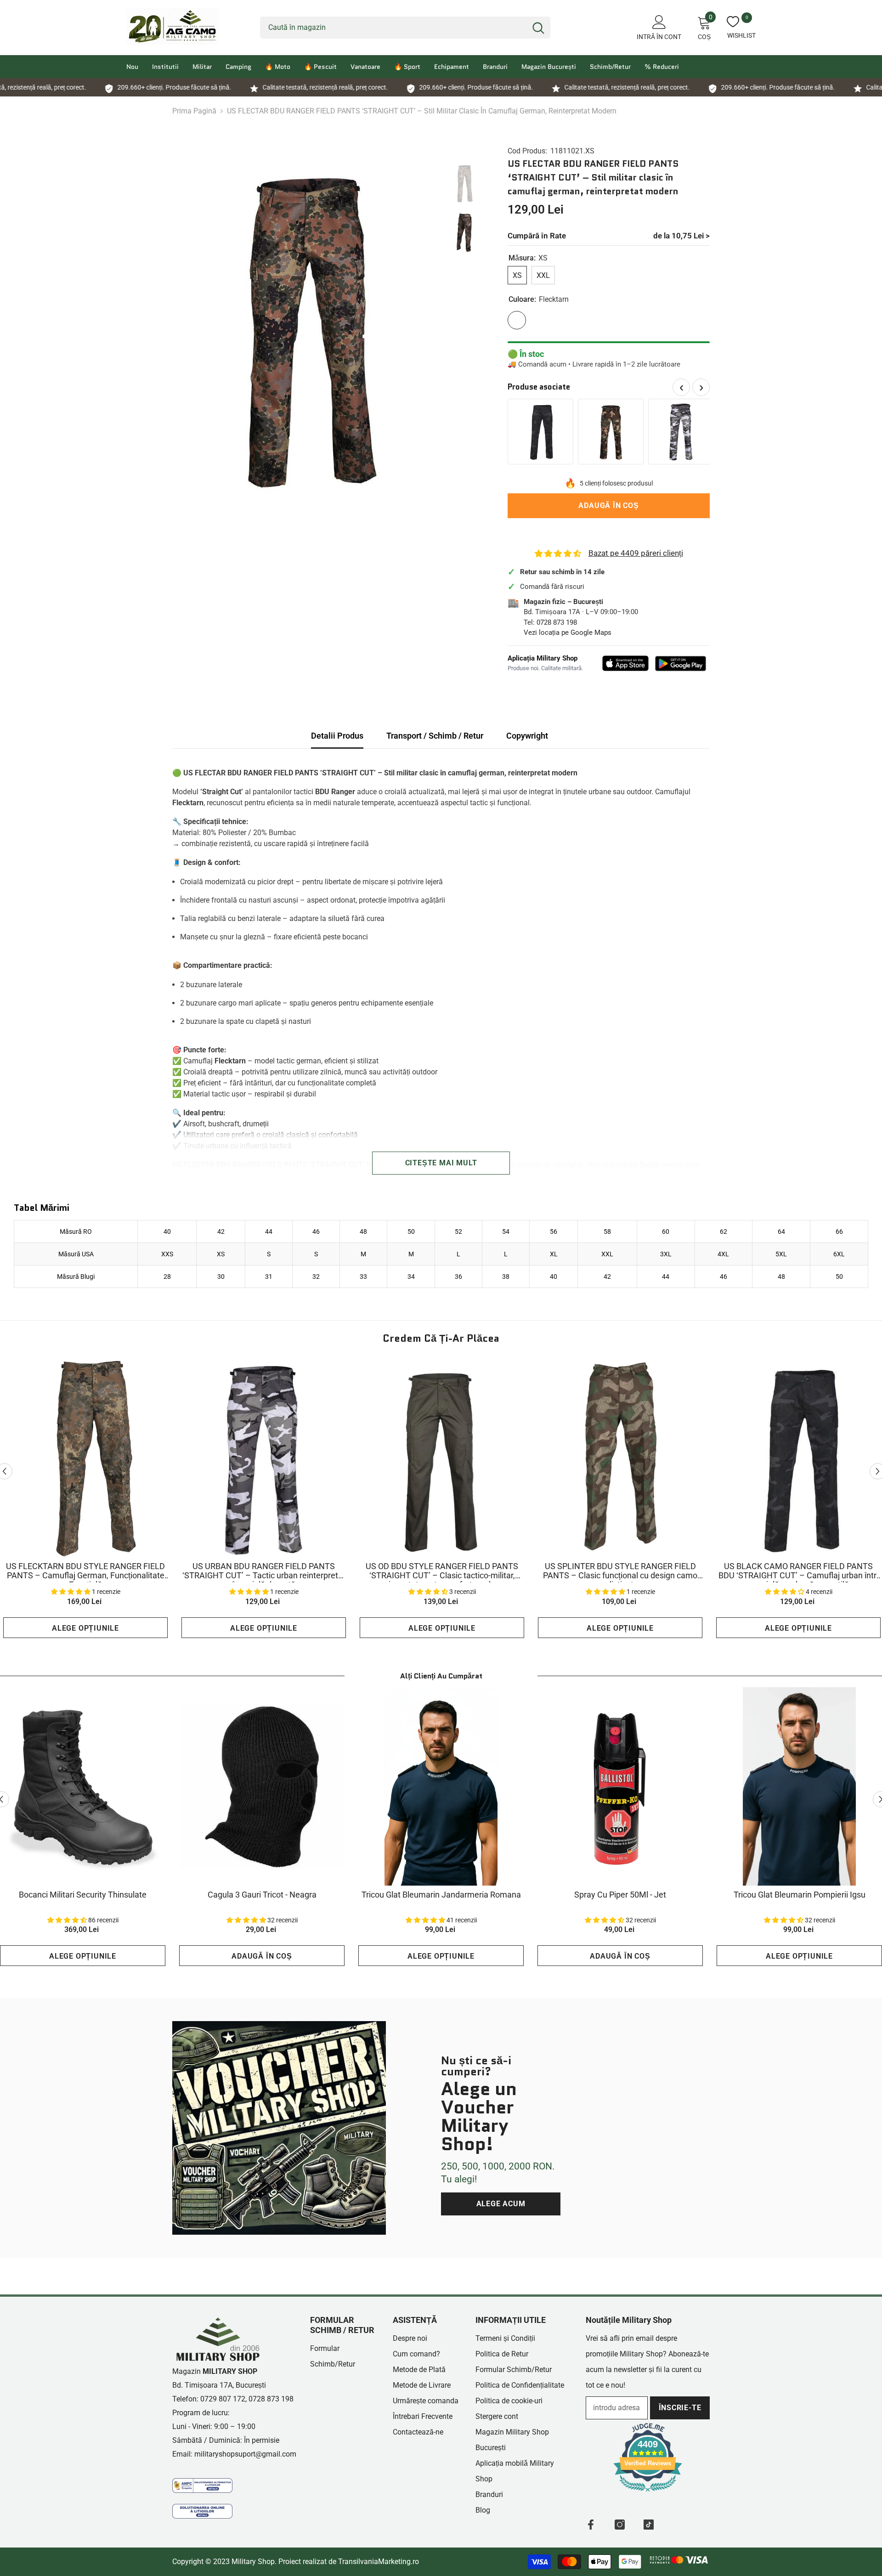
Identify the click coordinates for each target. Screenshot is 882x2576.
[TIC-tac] (649, 2525)
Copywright (527, 736)
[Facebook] (591, 2525)
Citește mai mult (441, 1163)
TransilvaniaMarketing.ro (379, 2562)
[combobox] (393, 28)
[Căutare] (405, 28)
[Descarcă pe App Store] (626, 663)
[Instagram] (620, 2525)
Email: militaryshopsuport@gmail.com (234, 2454)
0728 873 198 (557, 622)
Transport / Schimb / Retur (435, 736)
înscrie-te (680, 2408)
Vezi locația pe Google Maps (568, 633)
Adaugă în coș (608, 506)
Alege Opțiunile (85, 1628)
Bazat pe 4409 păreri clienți (636, 553)
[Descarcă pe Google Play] (681, 664)
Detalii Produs (337, 736)
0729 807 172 (223, 2399)
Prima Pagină (194, 111)
